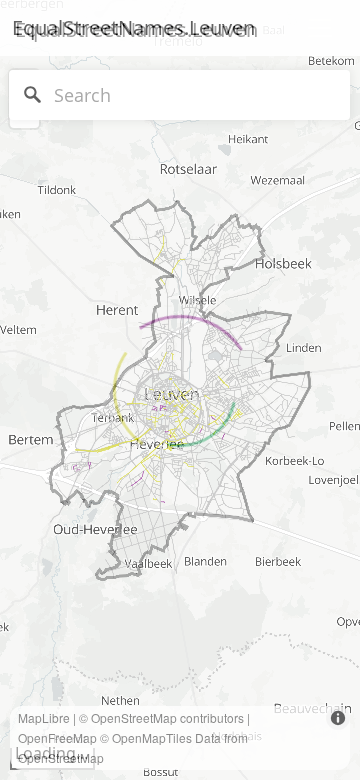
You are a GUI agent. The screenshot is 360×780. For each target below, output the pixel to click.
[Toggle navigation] (320, 28)
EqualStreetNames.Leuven (133, 27)
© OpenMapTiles (146, 737)
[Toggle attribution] (338, 718)
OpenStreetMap (134, 717)
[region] (180, 390)
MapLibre (44, 717)
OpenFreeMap (57, 737)
